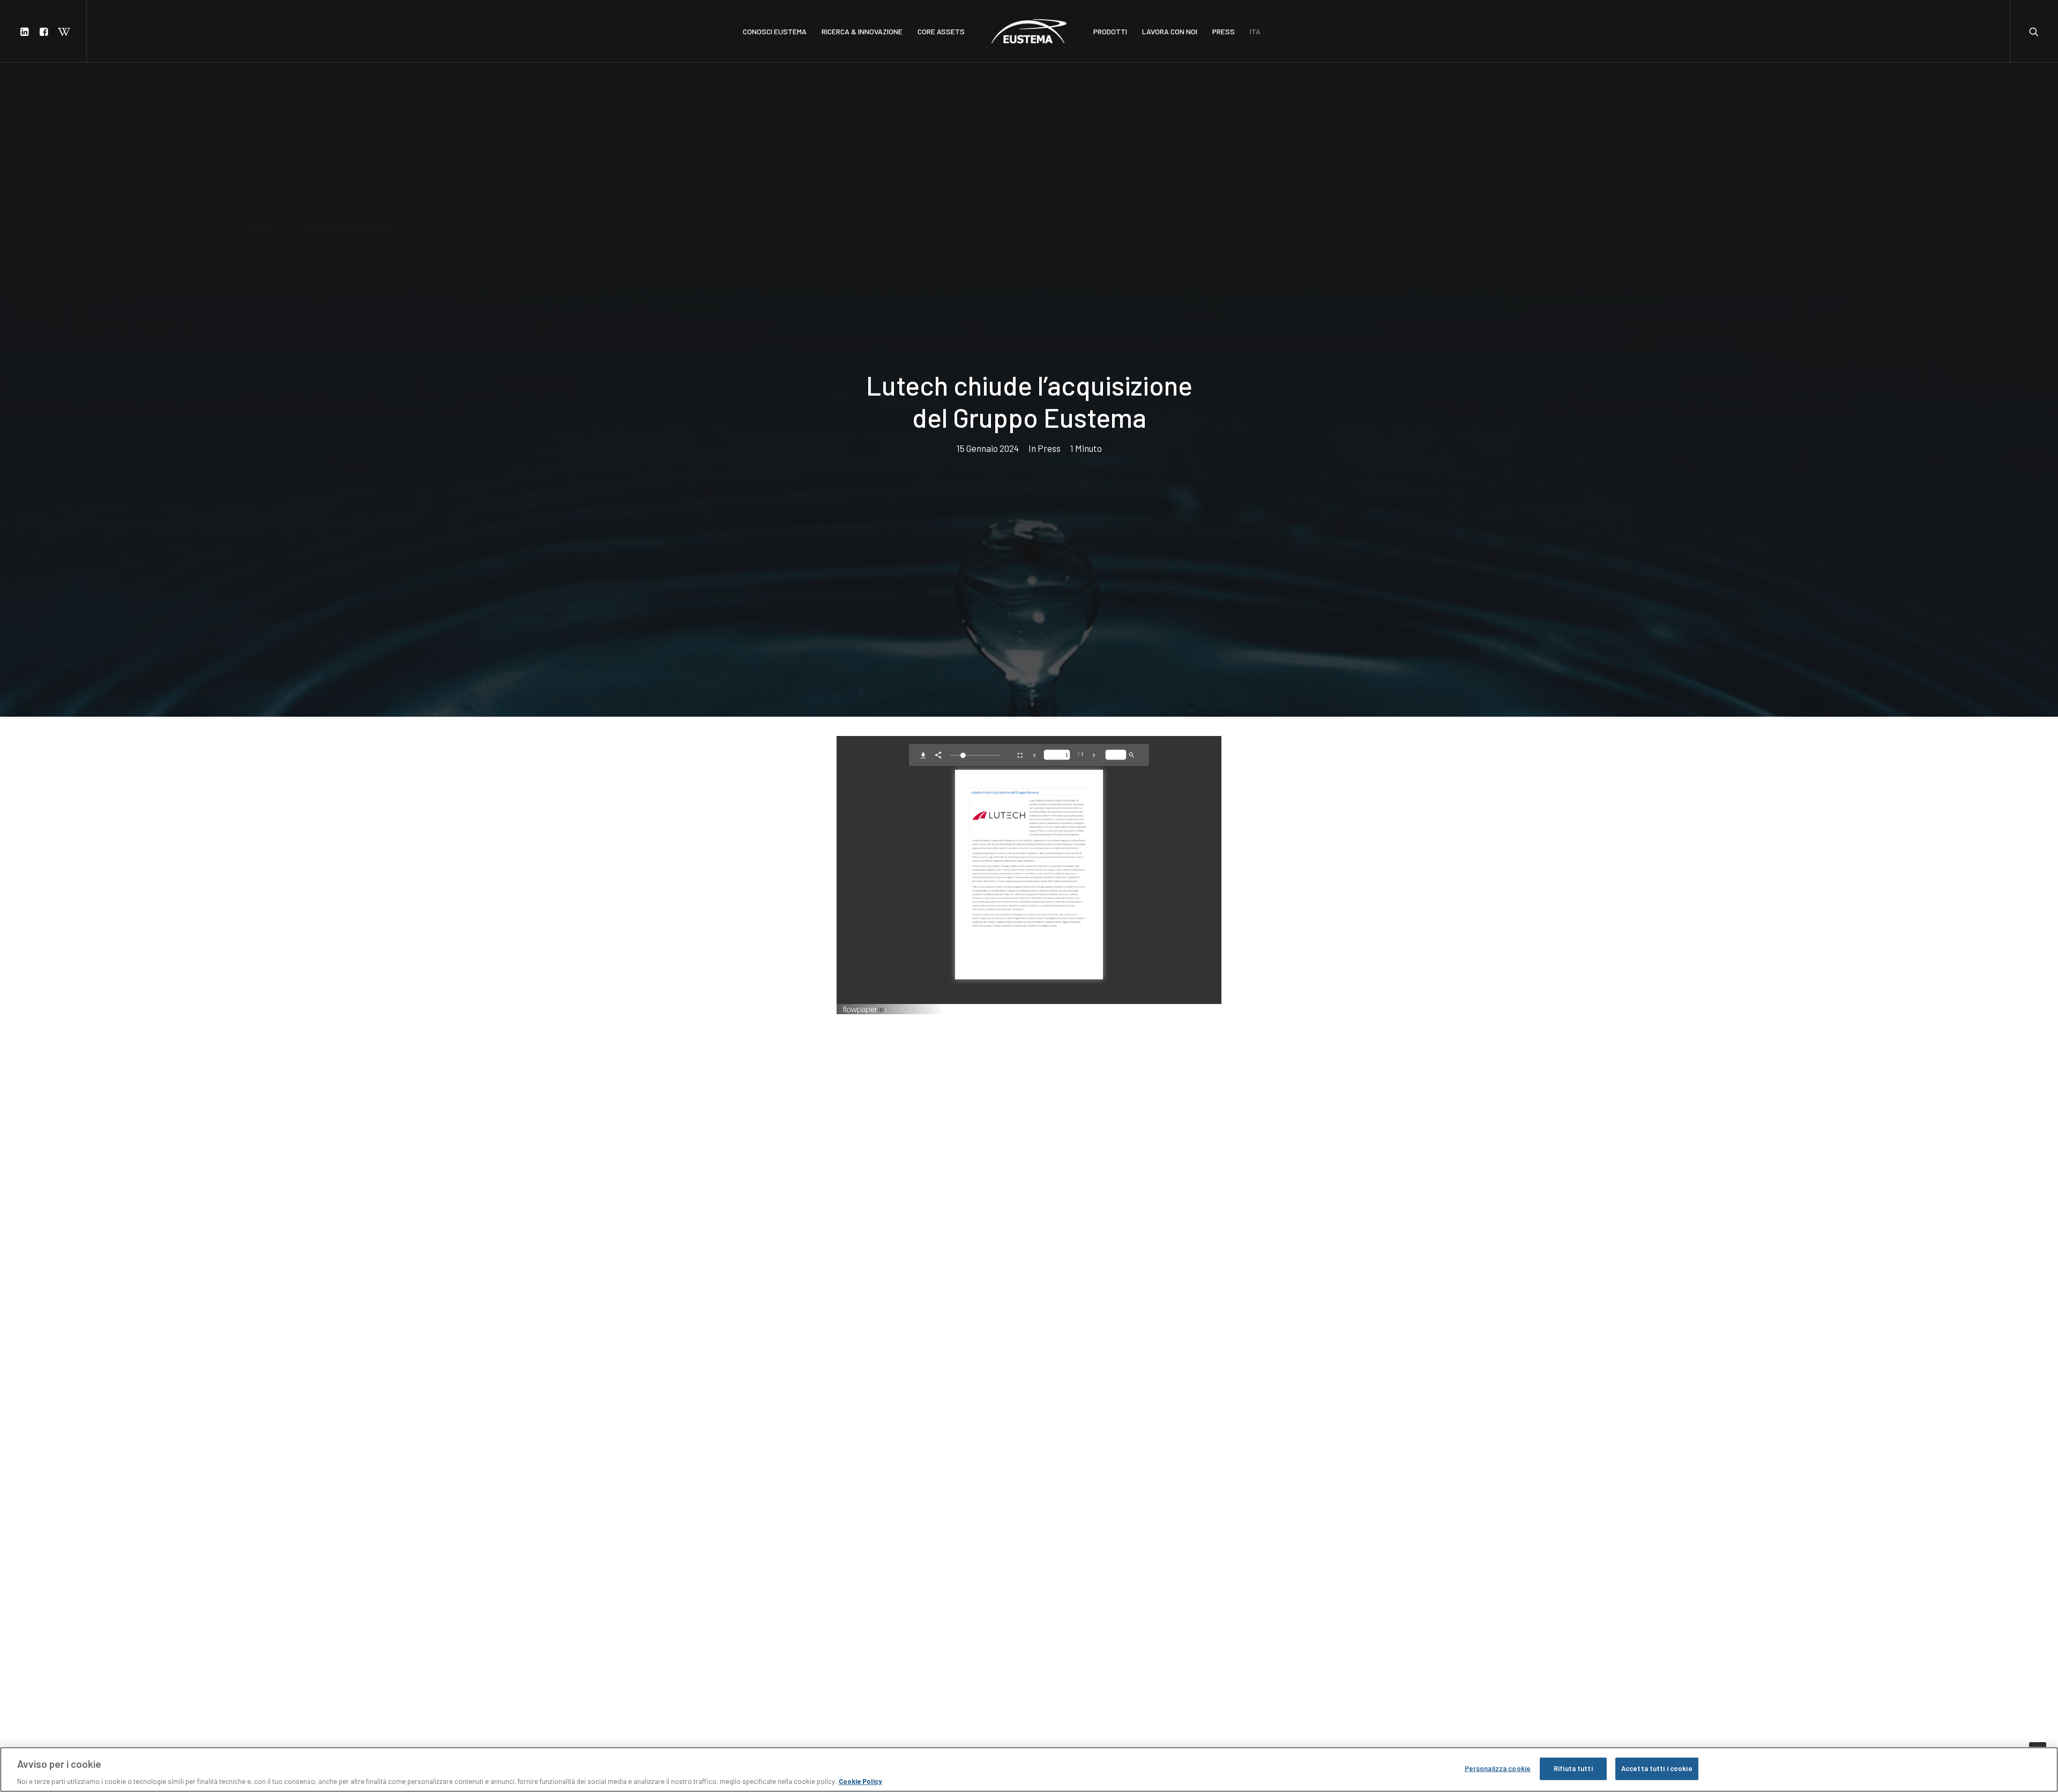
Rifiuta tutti (1573, 1768)
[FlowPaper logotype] (865, 1011)
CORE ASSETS (941, 31)
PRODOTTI (1110, 31)
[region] (1029, 1769)
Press (1049, 448)
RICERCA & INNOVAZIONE (862, 31)
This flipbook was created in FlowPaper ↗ (1168, 1009)
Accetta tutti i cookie (1657, 1768)
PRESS (1224, 31)
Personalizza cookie (1498, 1768)
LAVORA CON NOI (1170, 31)
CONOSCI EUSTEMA (775, 31)
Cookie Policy (860, 1781)
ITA (1255, 31)
